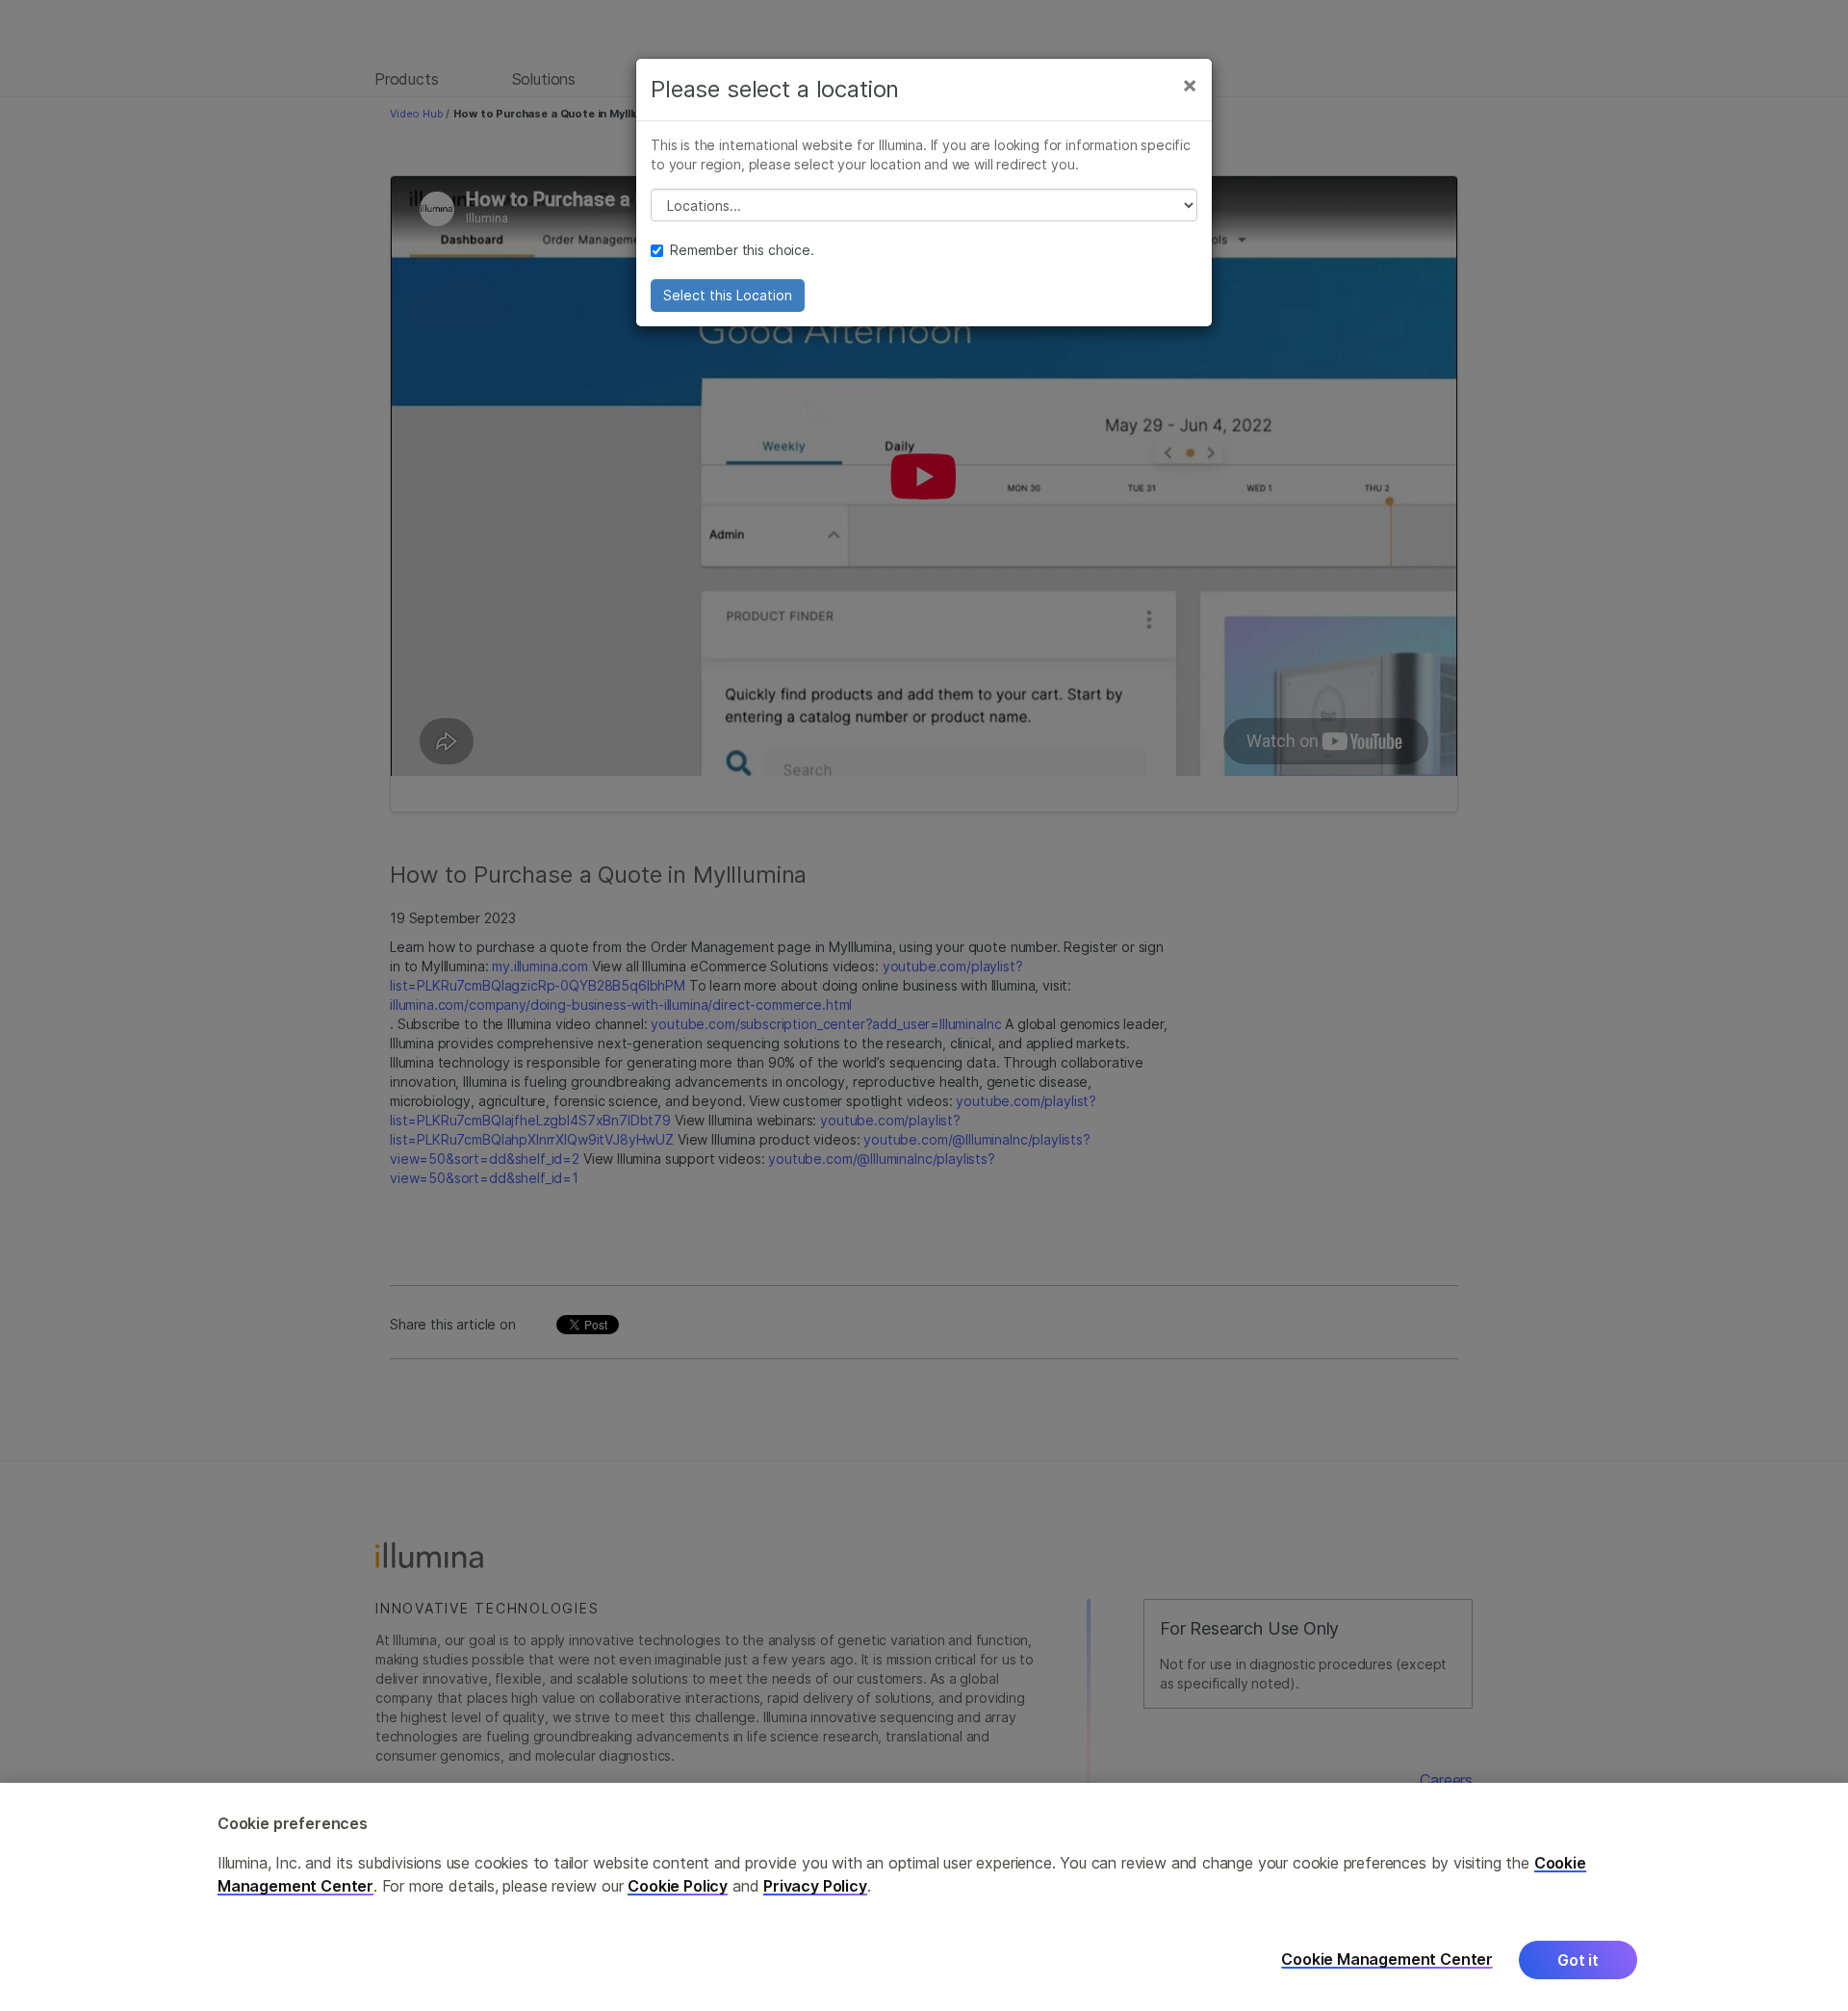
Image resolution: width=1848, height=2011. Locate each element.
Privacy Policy (815, 1886)
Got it (1578, 1960)
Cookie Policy (678, 1886)
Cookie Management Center (1387, 1959)
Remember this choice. (742, 250)
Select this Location (728, 295)
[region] (924, 1897)
